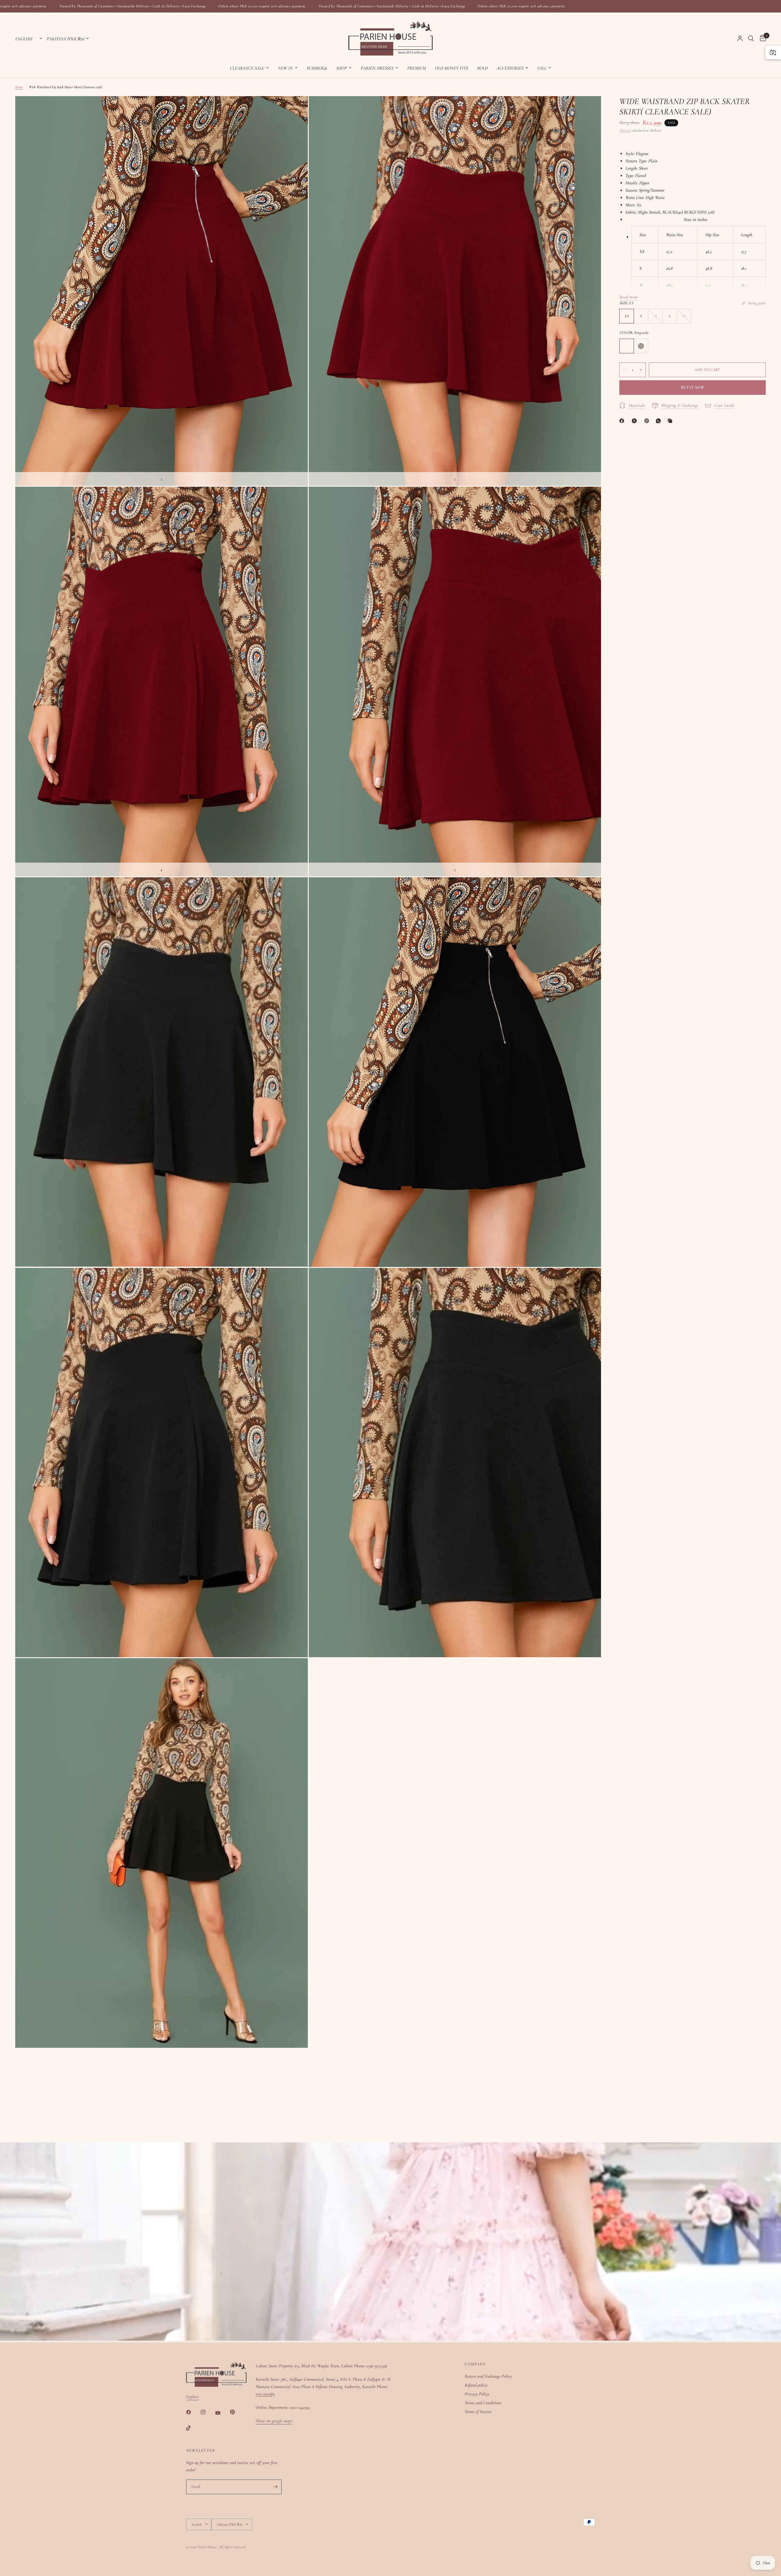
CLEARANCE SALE (247, 68)
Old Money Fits (452, 68)
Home (19, 87)
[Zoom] (295, 109)
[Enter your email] (275, 2487)
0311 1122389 (265, 2394)
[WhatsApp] (660, 421)
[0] (761, 38)
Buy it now (693, 387)
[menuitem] (249, 68)
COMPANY (475, 2364)
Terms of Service (478, 2412)
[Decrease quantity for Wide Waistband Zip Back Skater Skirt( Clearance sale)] (624, 370)
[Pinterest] (648, 421)
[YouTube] (222, 2413)
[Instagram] (207, 2412)
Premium (417, 68)
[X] (635, 421)
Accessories (510, 68)
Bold (482, 68)
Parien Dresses (377, 68)
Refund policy (476, 2385)
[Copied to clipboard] (671, 421)
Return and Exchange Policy (488, 2376)
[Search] (751, 38)
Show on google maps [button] (274, 2421)
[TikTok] (193, 2428)
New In (285, 68)
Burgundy (627, 346)
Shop (342, 68)
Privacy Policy (477, 2394)
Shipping (625, 130)
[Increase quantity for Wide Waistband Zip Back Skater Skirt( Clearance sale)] (641, 370)
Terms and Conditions (483, 2403)
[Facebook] (623, 421)
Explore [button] (193, 2397)
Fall (542, 68)
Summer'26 (317, 68)
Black (641, 346)
